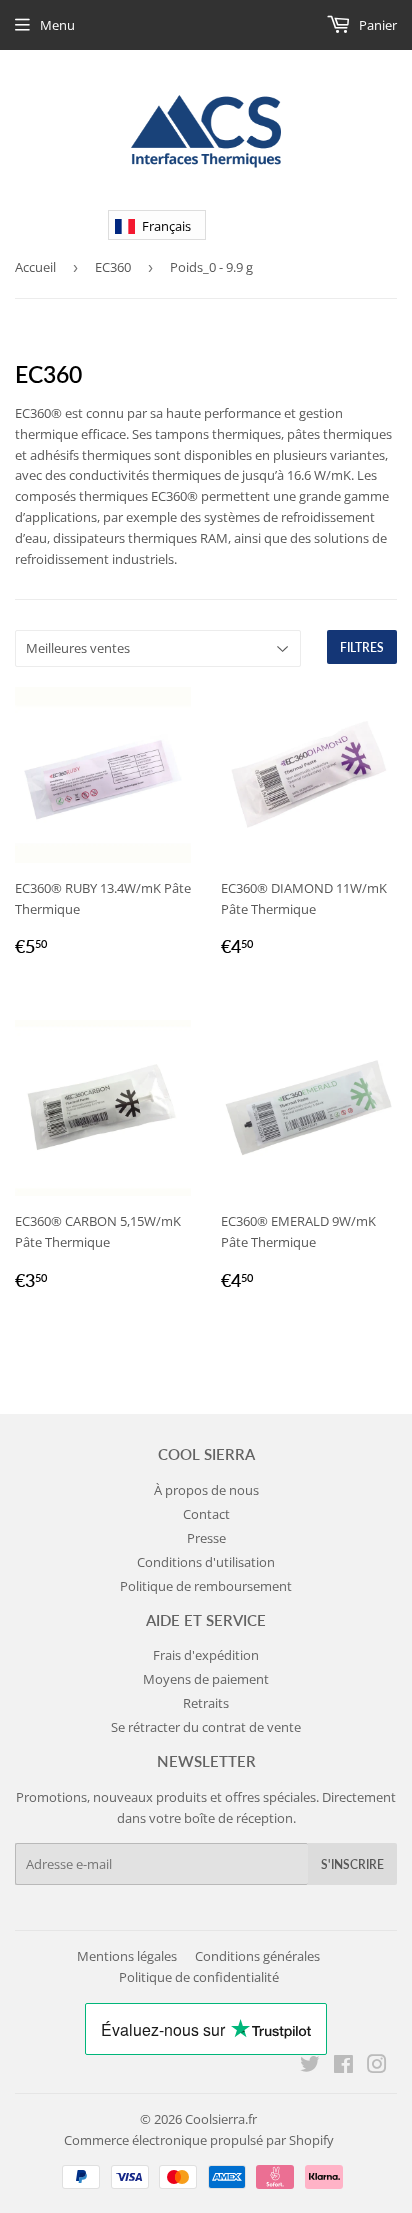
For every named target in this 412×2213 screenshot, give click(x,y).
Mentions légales (127, 1956)
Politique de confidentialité (199, 1977)
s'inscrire (352, 1864)
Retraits (206, 1703)
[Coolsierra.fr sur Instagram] (377, 2067)
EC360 (113, 267)
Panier (376, 25)
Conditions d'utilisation (206, 1562)
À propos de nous (206, 1490)
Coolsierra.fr (221, 2119)
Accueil (35, 267)
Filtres (362, 647)
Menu (57, 25)
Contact (206, 1514)
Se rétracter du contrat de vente (206, 1727)
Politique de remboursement (206, 1586)
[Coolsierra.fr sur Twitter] (310, 2067)
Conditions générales (257, 1956)
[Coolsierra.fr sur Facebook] (343, 2067)
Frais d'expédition (206, 1655)
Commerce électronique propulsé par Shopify (199, 2140)
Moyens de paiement (206, 1679)
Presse (206, 1538)
